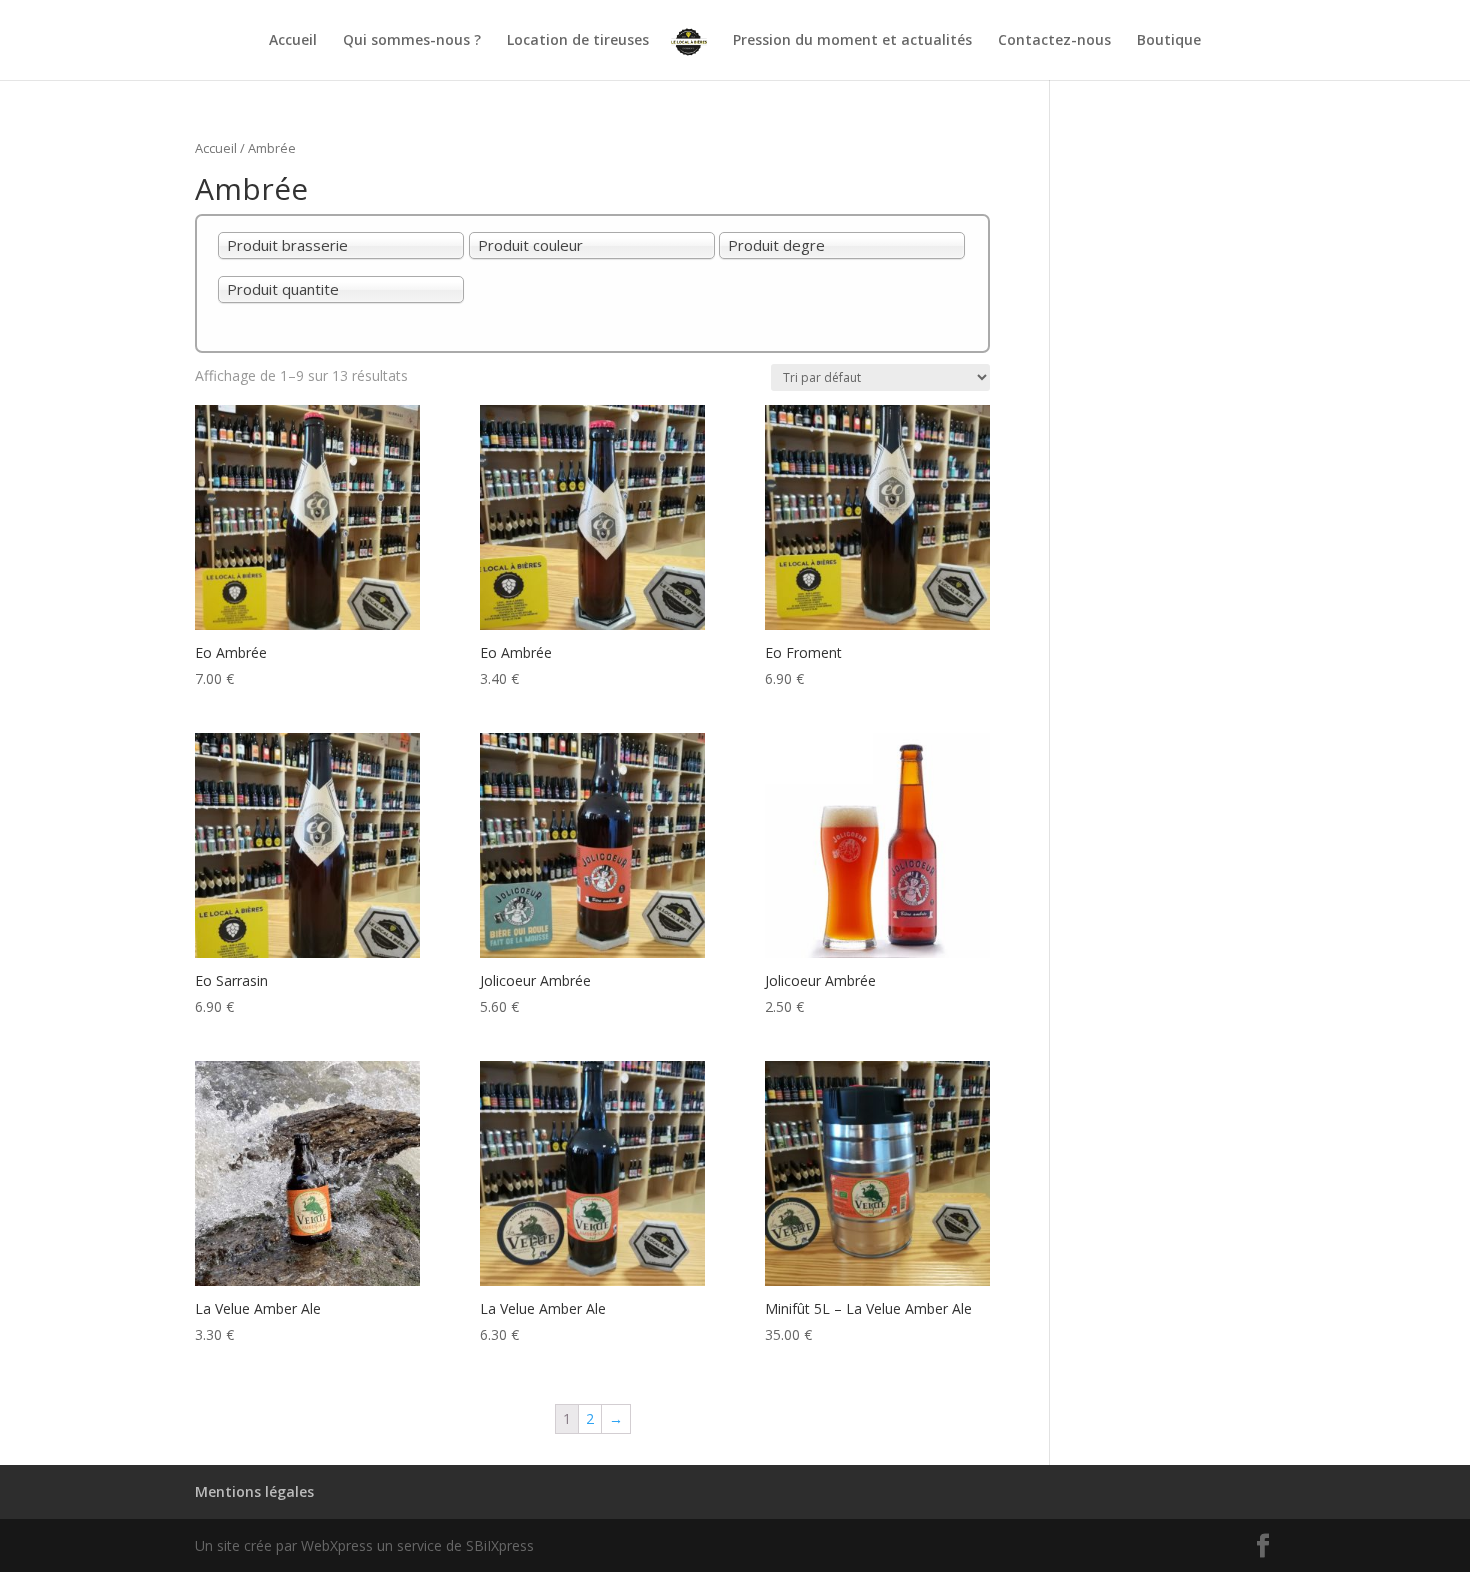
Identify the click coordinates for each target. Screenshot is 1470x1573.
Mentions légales (254, 1491)
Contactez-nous (1054, 41)
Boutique (1169, 41)
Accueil (293, 41)
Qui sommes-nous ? (412, 41)
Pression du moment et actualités (852, 41)
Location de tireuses (578, 41)
